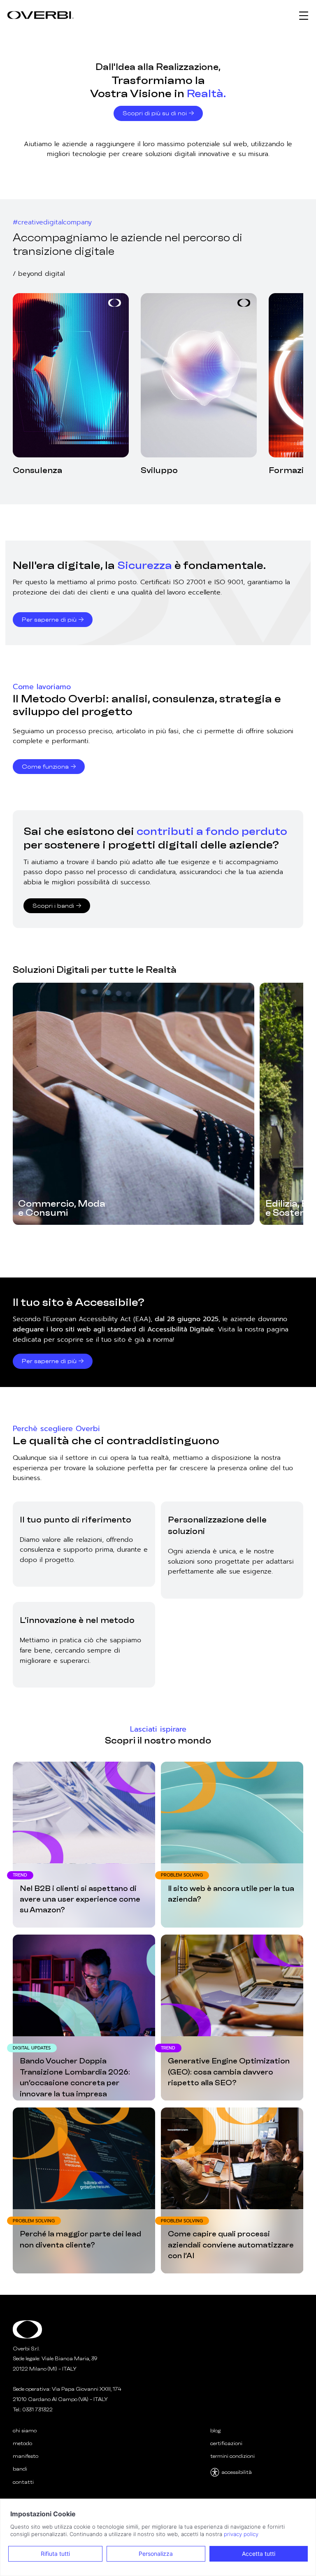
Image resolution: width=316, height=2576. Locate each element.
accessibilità (237, 2472)
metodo (22, 2443)
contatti (23, 2482)
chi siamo (25, 2430)
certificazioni (226, 2443)
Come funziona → (49, 767)
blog (215, 2430)
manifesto (26, 2456)
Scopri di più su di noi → (158, 113)
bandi (20, 2469)
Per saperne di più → (53, 620)
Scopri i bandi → (57, 906)
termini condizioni (232, 2456)
